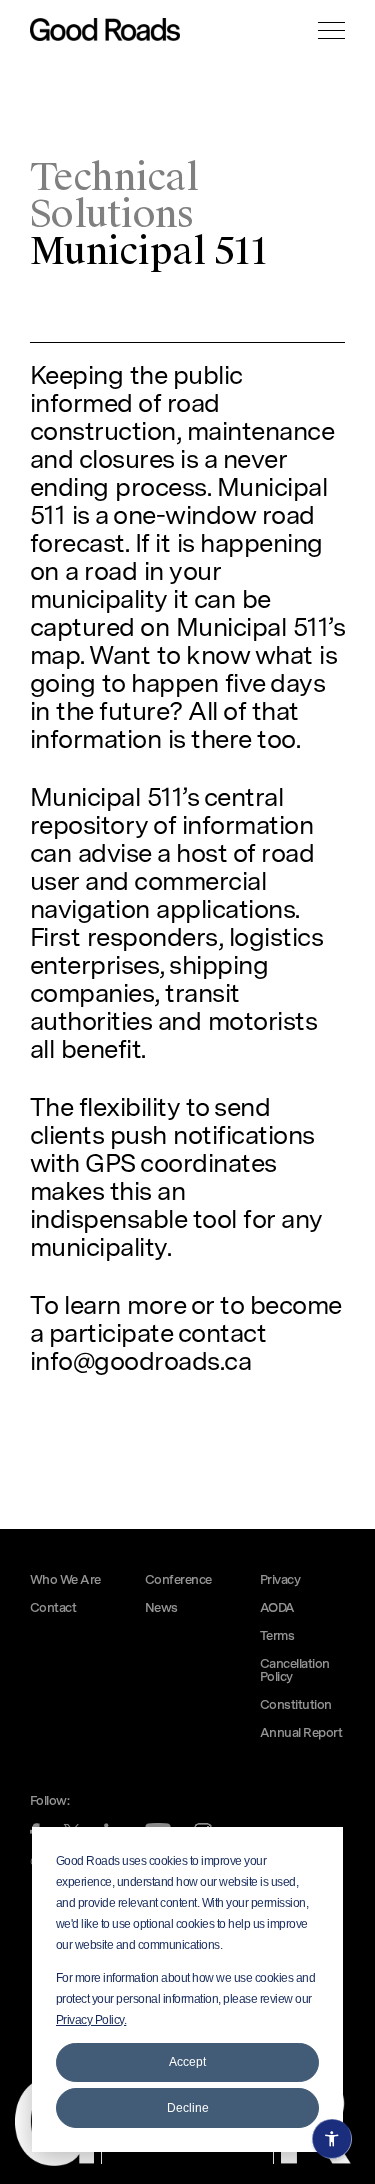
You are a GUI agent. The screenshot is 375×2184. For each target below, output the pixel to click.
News (161, 1608)
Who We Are (65, 1580)
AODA (277, 1608)
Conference (178, 1580)
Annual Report (301, 1733)
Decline (188, 2108)
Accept (187, 2062)
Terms (277, 1636)
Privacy (280, 1580)
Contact (53, 1608)
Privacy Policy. (91, 2020)
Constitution (296, 1705)
